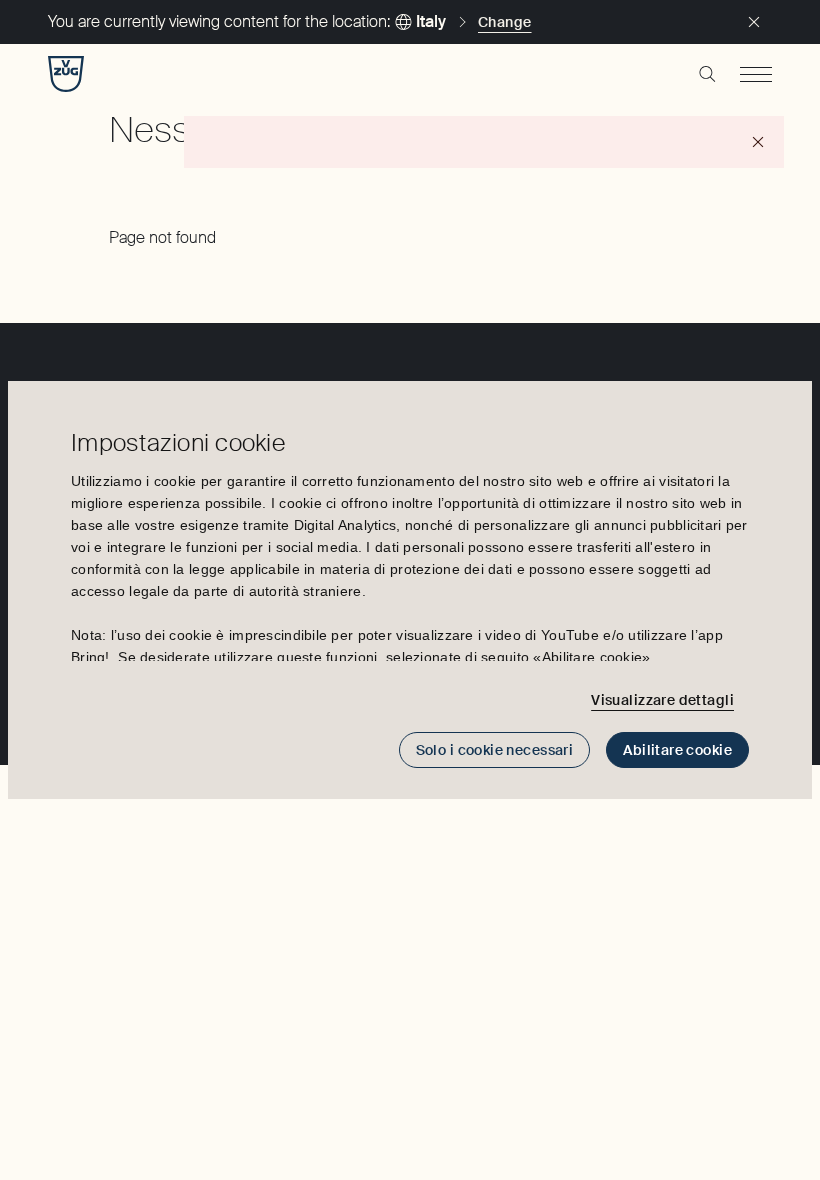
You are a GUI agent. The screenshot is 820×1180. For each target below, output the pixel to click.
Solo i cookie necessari (495, 750)
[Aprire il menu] (756, 74)
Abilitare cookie (677, 750)
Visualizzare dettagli (662, 700)
